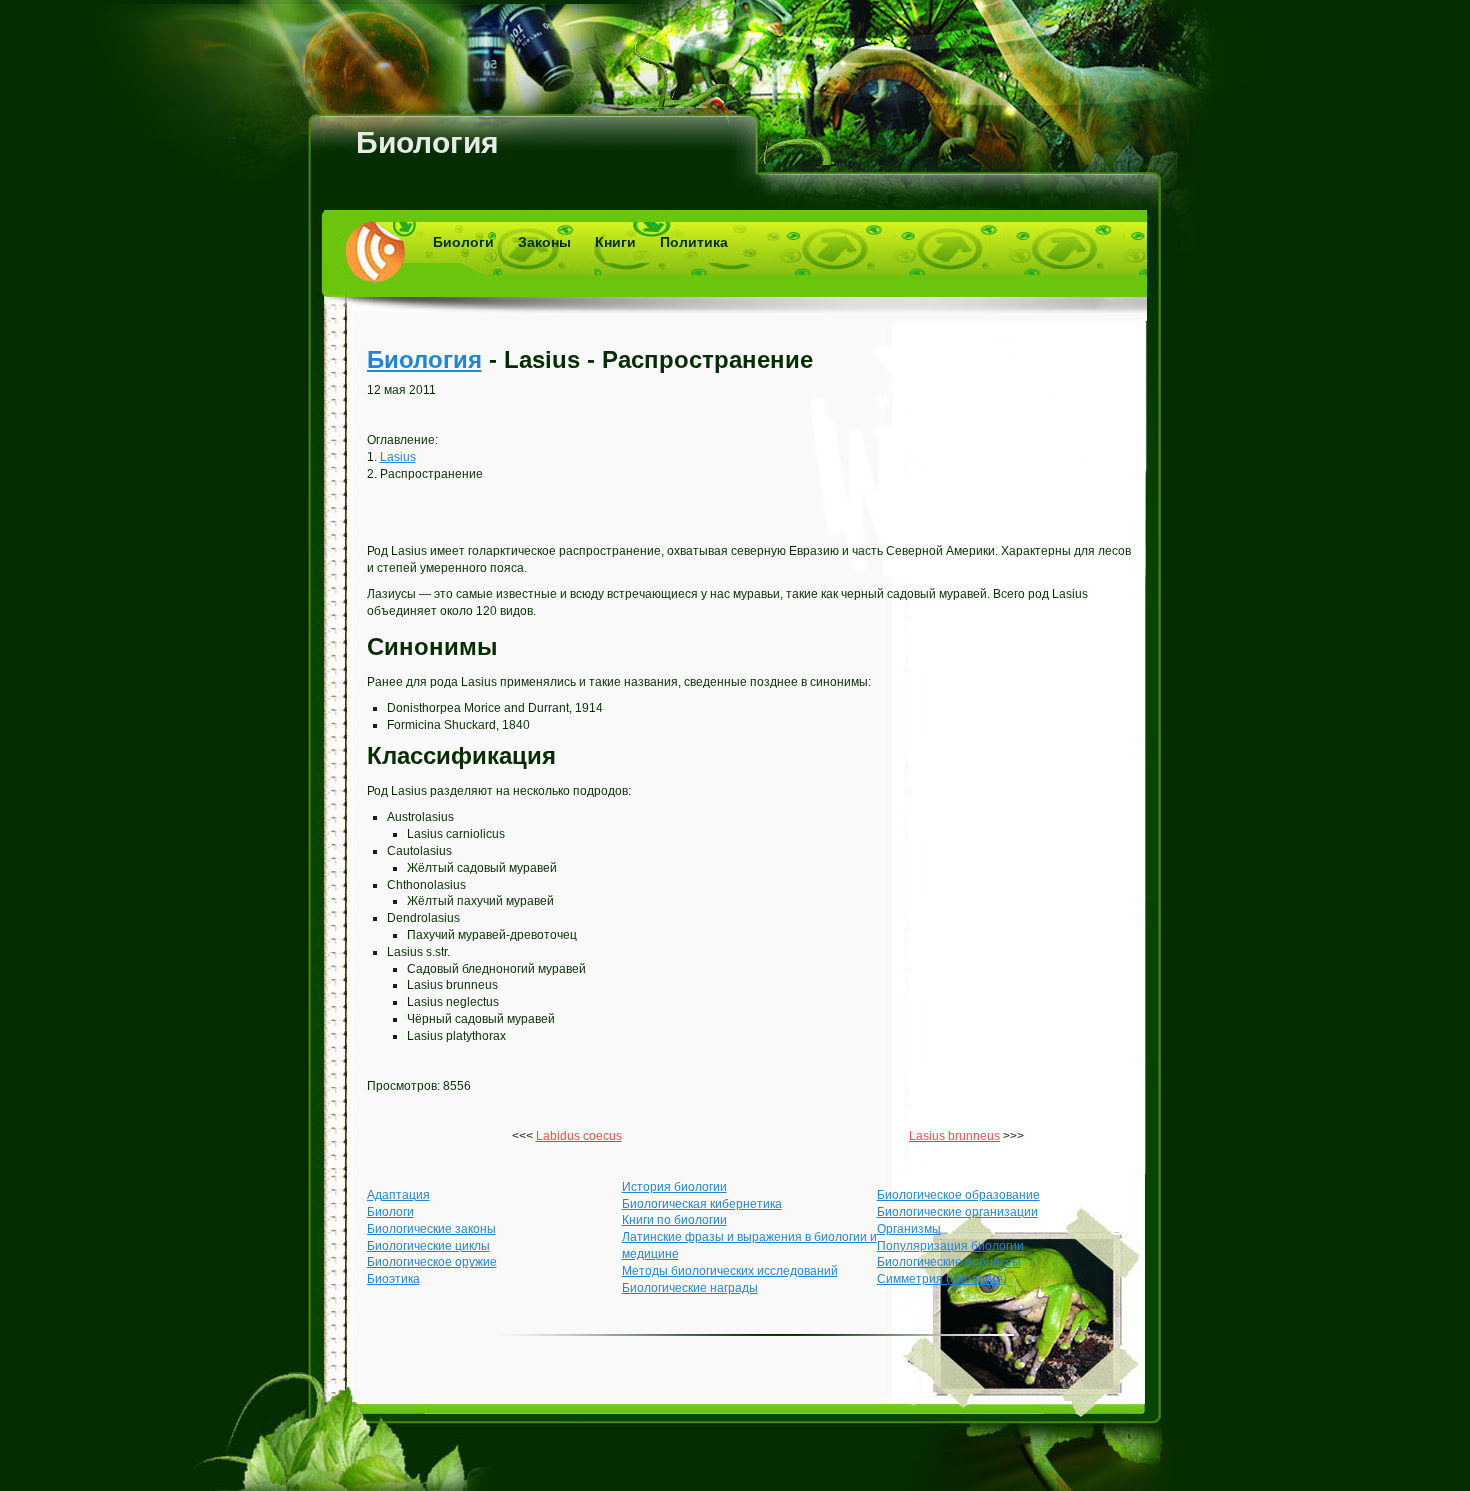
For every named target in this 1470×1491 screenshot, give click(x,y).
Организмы (909, 1229)
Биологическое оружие (432, 1262)
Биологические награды (690, 1288)
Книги (615, 242)
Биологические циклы (428, 1246)
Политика (694, 242)
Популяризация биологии (950, 1246)
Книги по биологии (674, 1220)
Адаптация (398, 1195)
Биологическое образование (958, 1195)
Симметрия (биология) (942, 1279)
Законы (544, 242)
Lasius (398, 457)
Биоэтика (393, 1279)
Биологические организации (957, 1212)
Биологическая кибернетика (702, 1204)
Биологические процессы (949, 1262)
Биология (427, 142)
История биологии (674, 1187)
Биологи (463, 242)
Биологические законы (431, 1229)
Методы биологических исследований (730, 1271)
